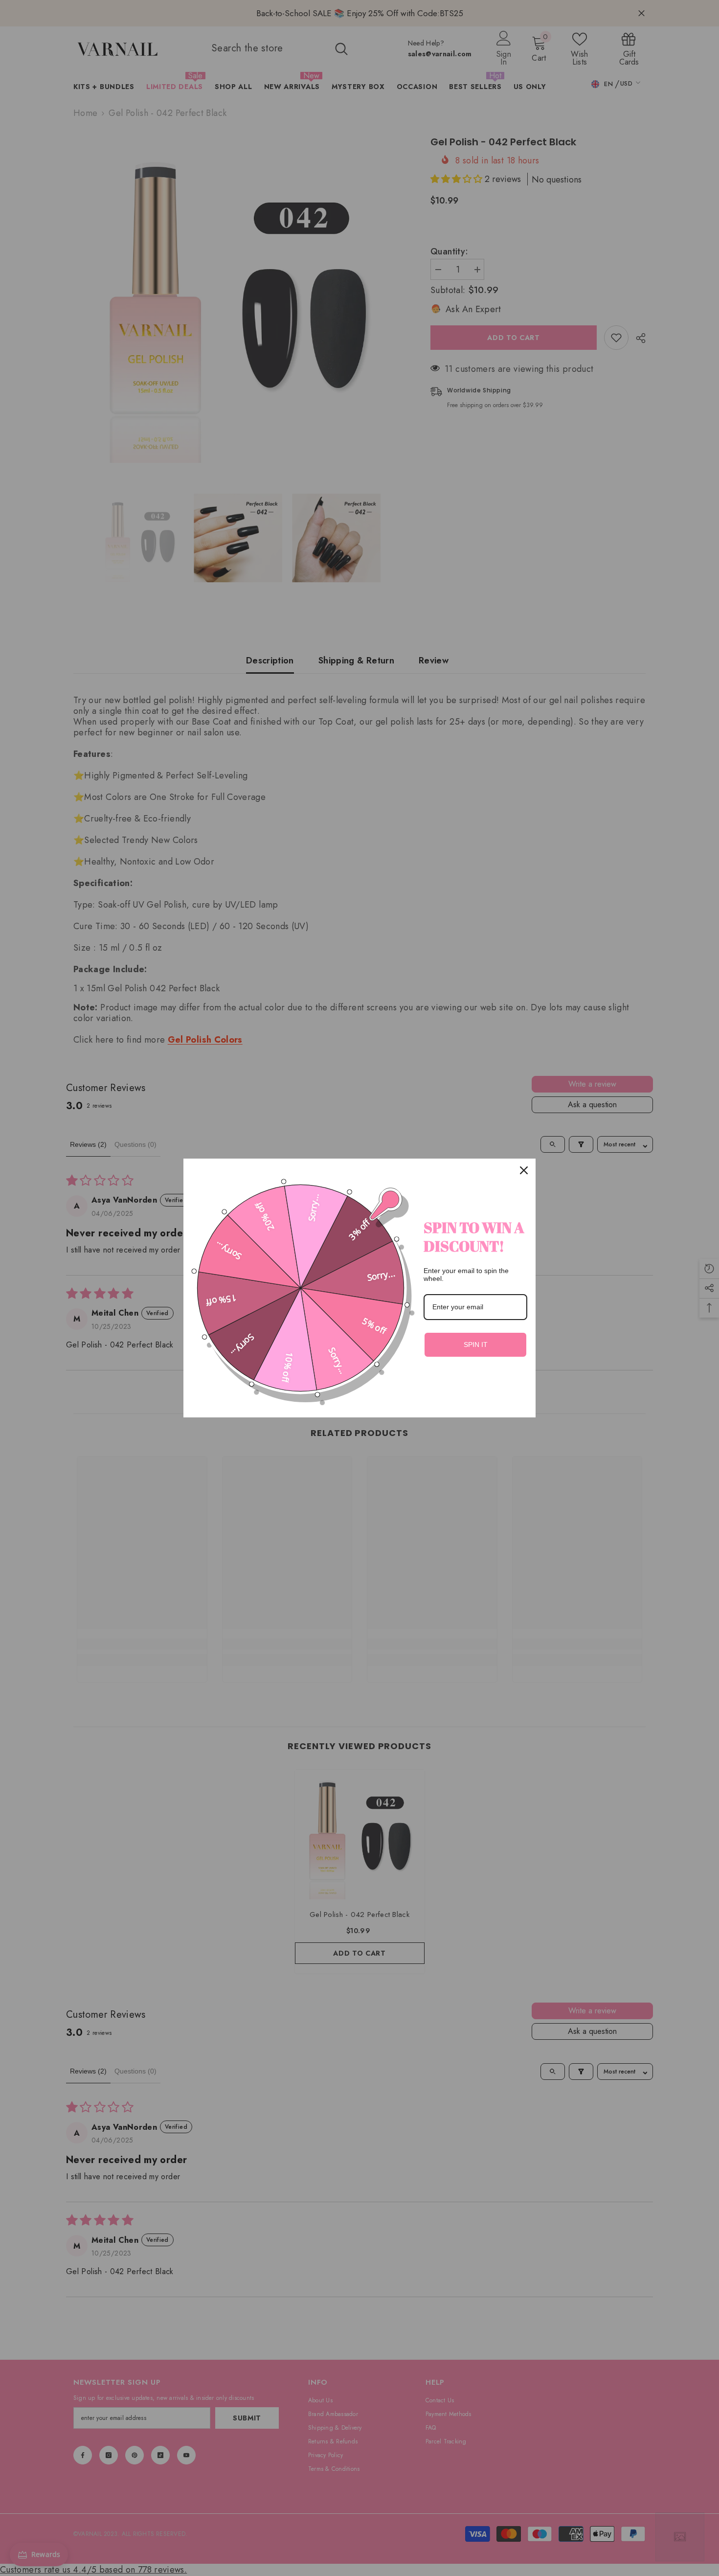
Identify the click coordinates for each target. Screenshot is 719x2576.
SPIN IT (476, 1345)
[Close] (524, 1170)
